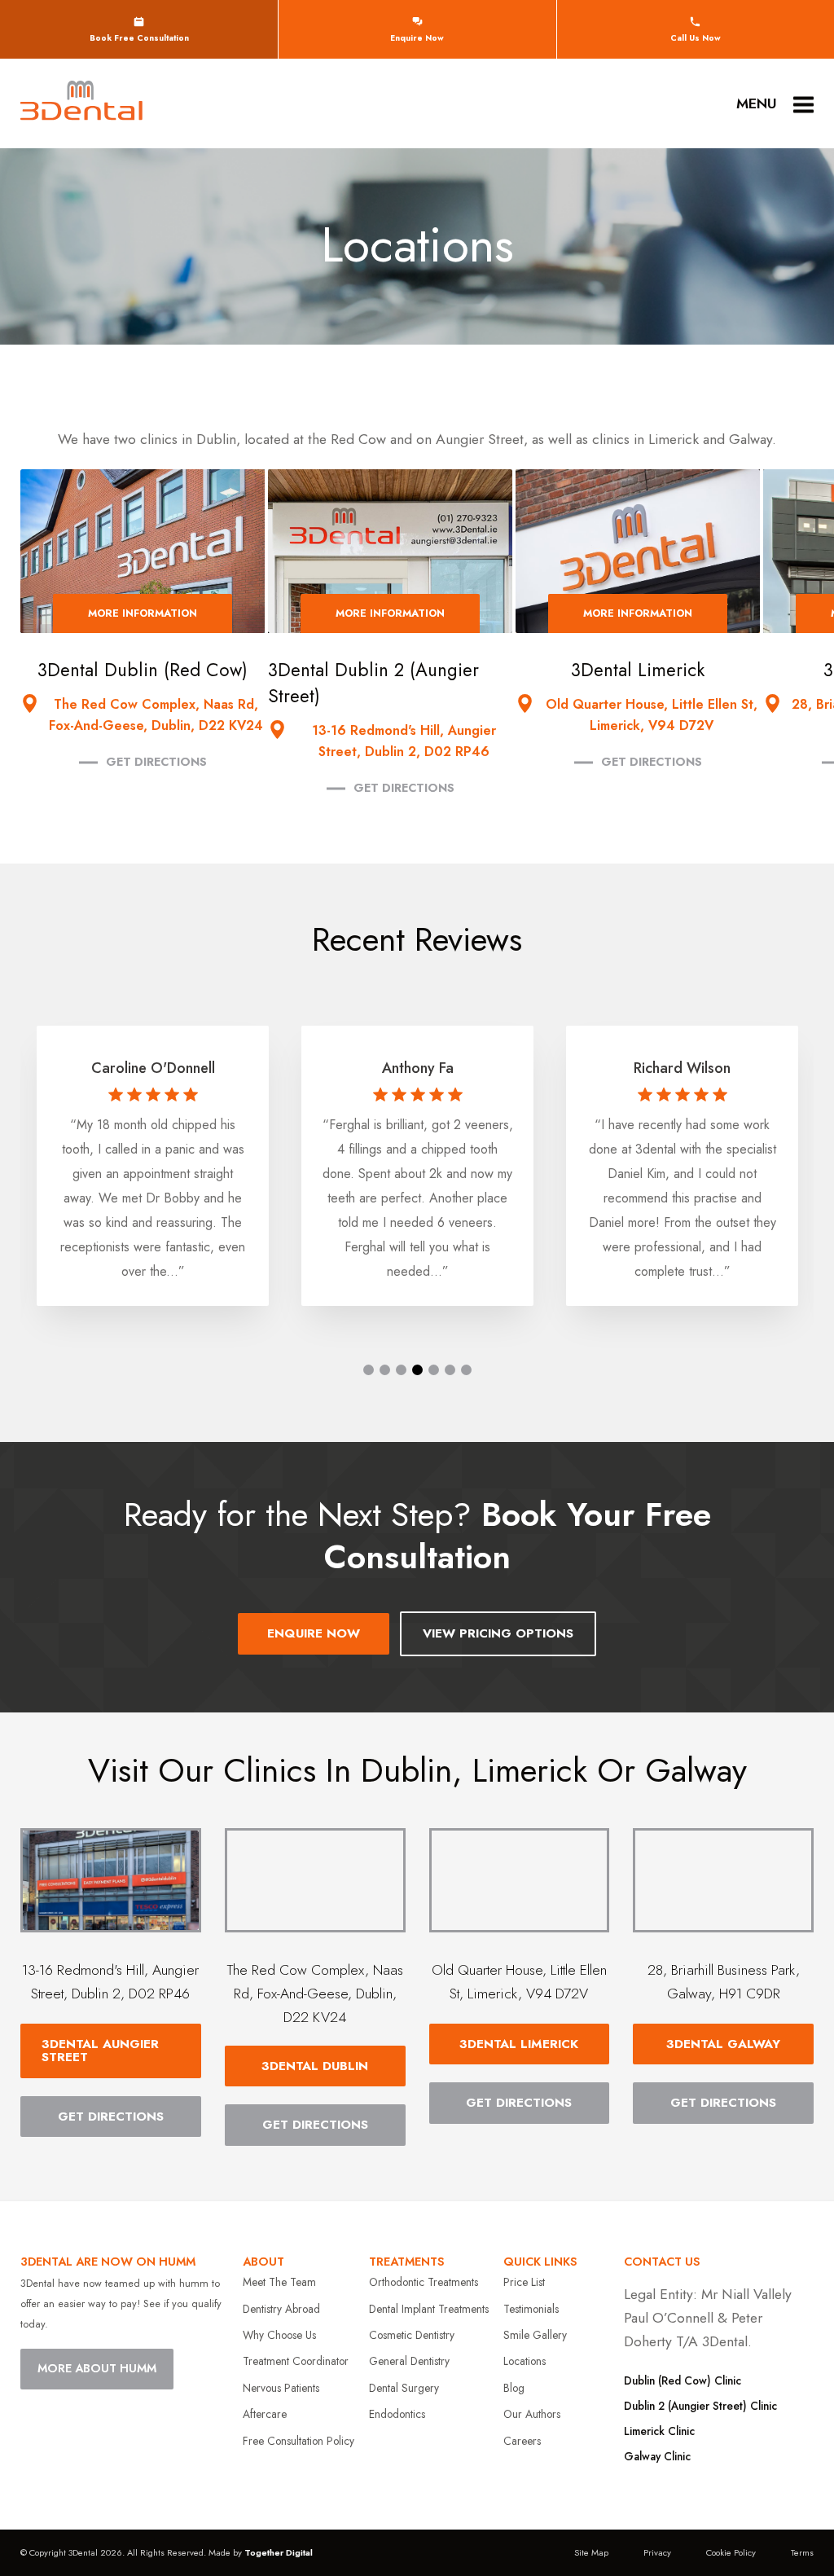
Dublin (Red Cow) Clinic (683, 2380)
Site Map (591, 2552)
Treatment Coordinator (296, 2361)
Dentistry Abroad (281, 2309)
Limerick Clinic (659, 2431)
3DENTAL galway (723, 2044)
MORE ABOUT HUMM (97, 2368)
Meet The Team (279, 2282)
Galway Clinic (657, 2456)
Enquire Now (417, 38)
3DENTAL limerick (519, 2044)
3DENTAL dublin (315, 2066)
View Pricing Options (498, 1633)
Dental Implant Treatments (429, 2309)
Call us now (696, 38)
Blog (514, 2388)
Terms (802, 2552)
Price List (524, 2282)
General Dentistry (409, 2361)
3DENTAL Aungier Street (100, 2051)
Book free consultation (139, 38)
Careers (522, 2441)
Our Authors (532, 2414)
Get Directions (156, 762)
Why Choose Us (279, 2335)
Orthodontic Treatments (424, 2282)
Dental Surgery (404, 2388)
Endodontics (397, 2414)
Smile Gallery (535, 2335)
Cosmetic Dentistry (412, 2335)
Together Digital (279, 2552)
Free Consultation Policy (298, 2441)
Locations (525, 2361)
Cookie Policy (731, 2552)
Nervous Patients (281, 2388)
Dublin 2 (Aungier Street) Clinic (700, 2406)
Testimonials (531, 2309)
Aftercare (265, 2414)
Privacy (657, 2552)
